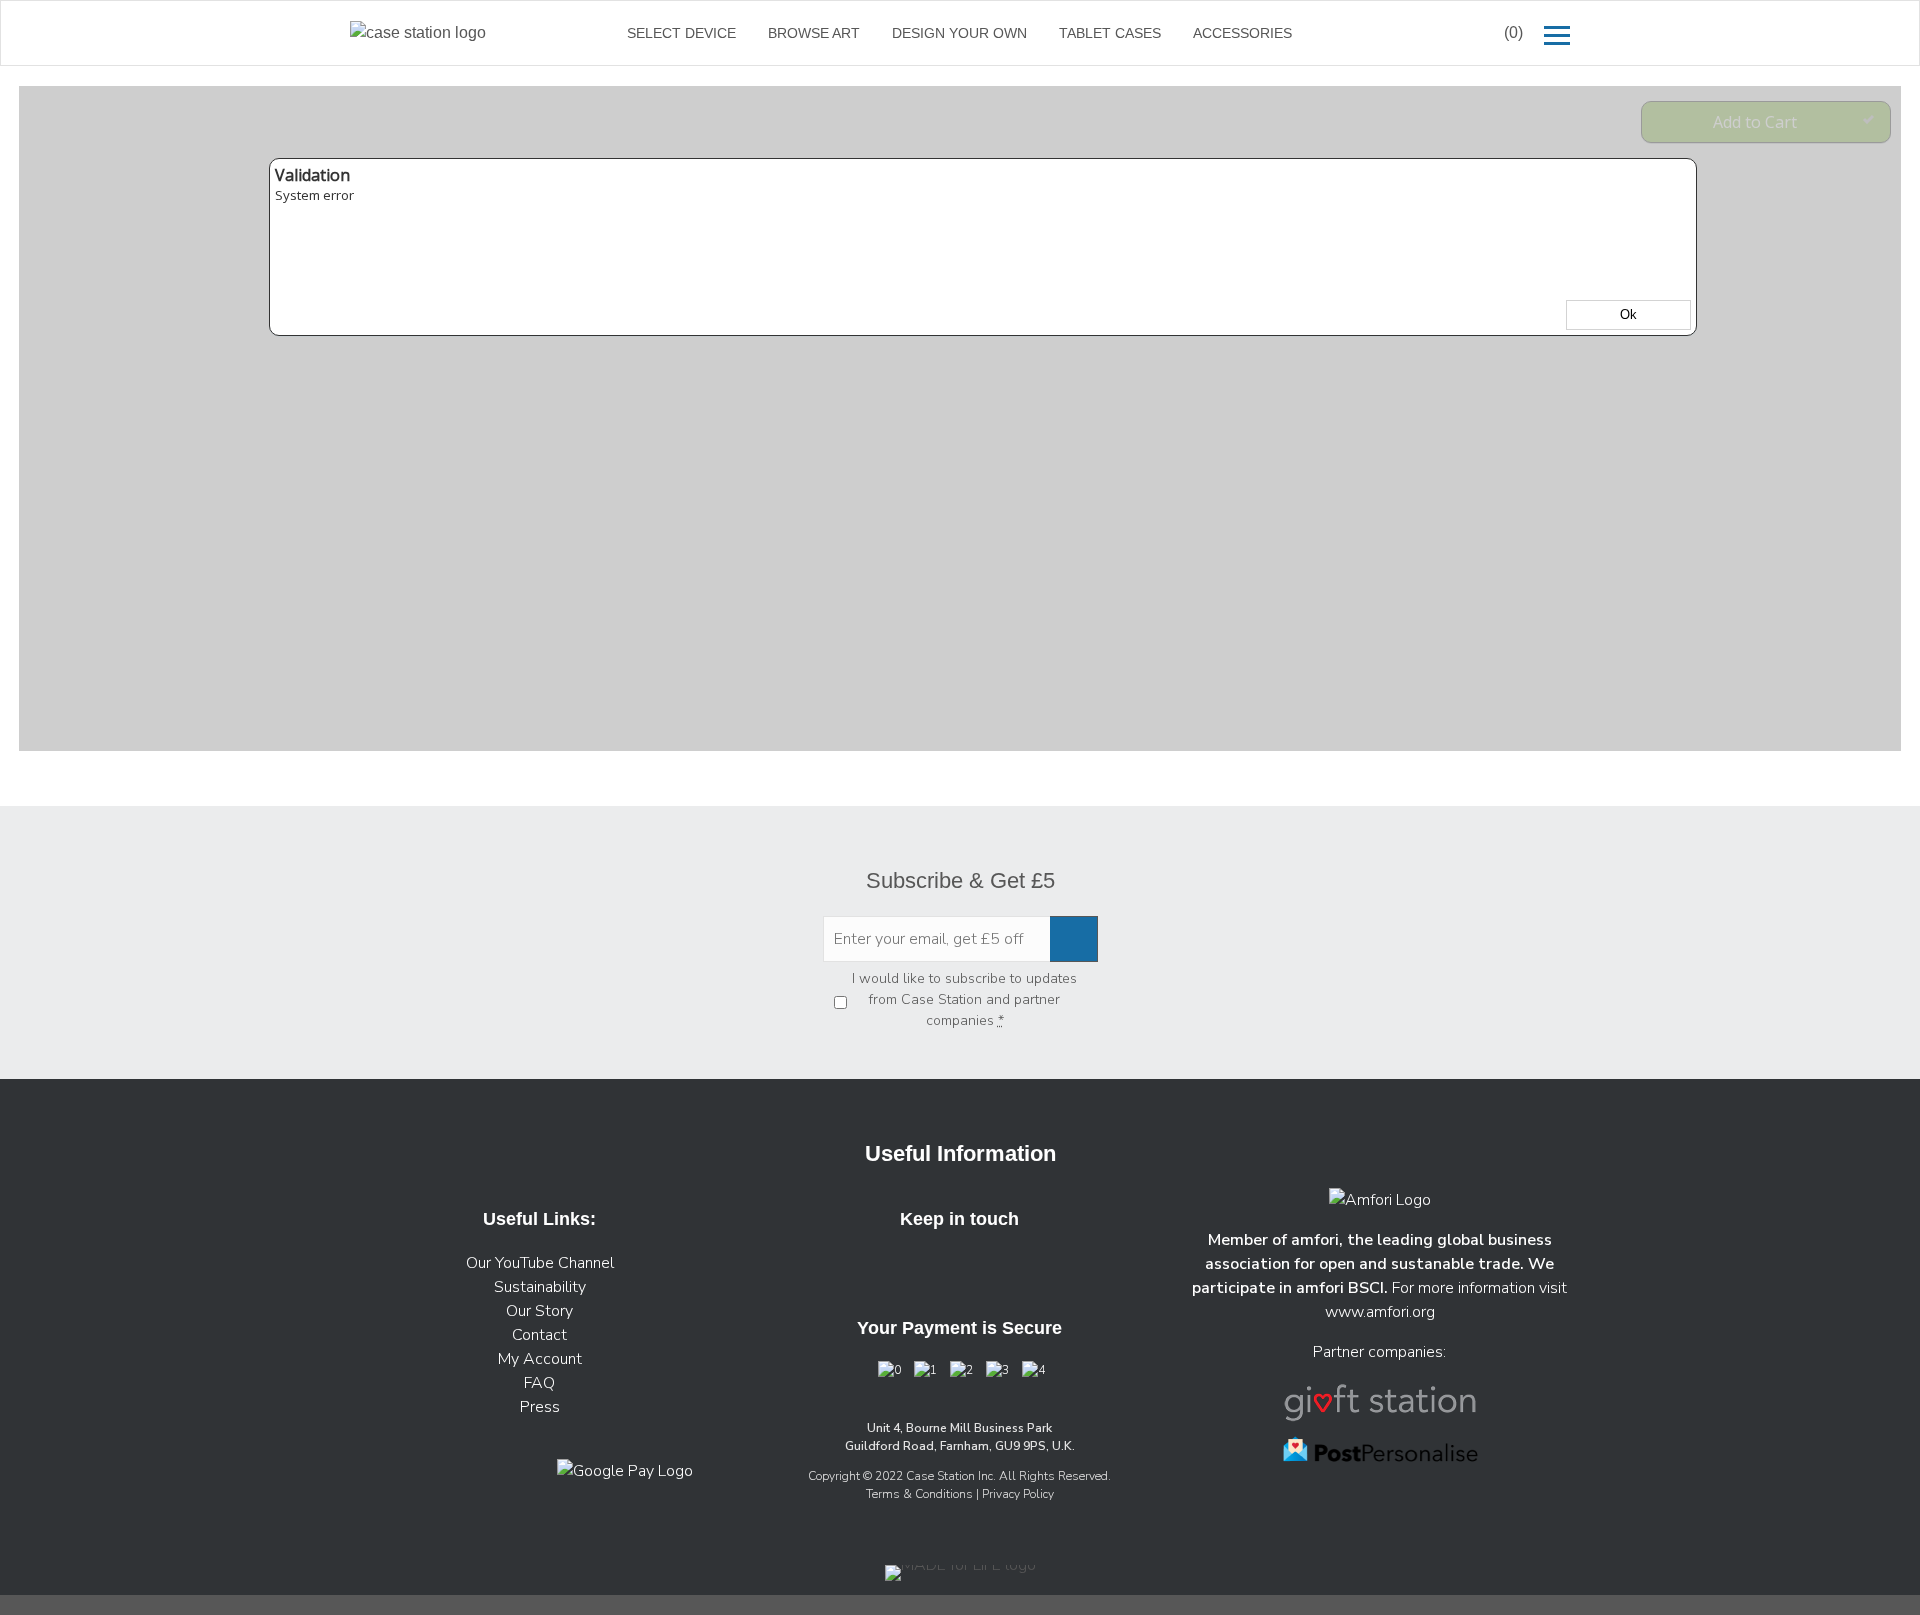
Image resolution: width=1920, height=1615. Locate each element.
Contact (539, 1335)
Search (1438, 33)
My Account (540, 1359)
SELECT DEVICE (681, 33)
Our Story (539, 1311)
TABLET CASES (1110, 33)
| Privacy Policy (1015, 1494)
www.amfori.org (1380, 1312)
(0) (1513, 32)
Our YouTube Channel (540, 1263)
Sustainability (540, 1287)
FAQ (539, 1383)
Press (540, 1407)
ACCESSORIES (1242, 33)
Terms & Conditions (921, 1494)
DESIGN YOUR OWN (959, 33)
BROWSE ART (814, 33)
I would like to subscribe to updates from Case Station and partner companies (964, 999)
